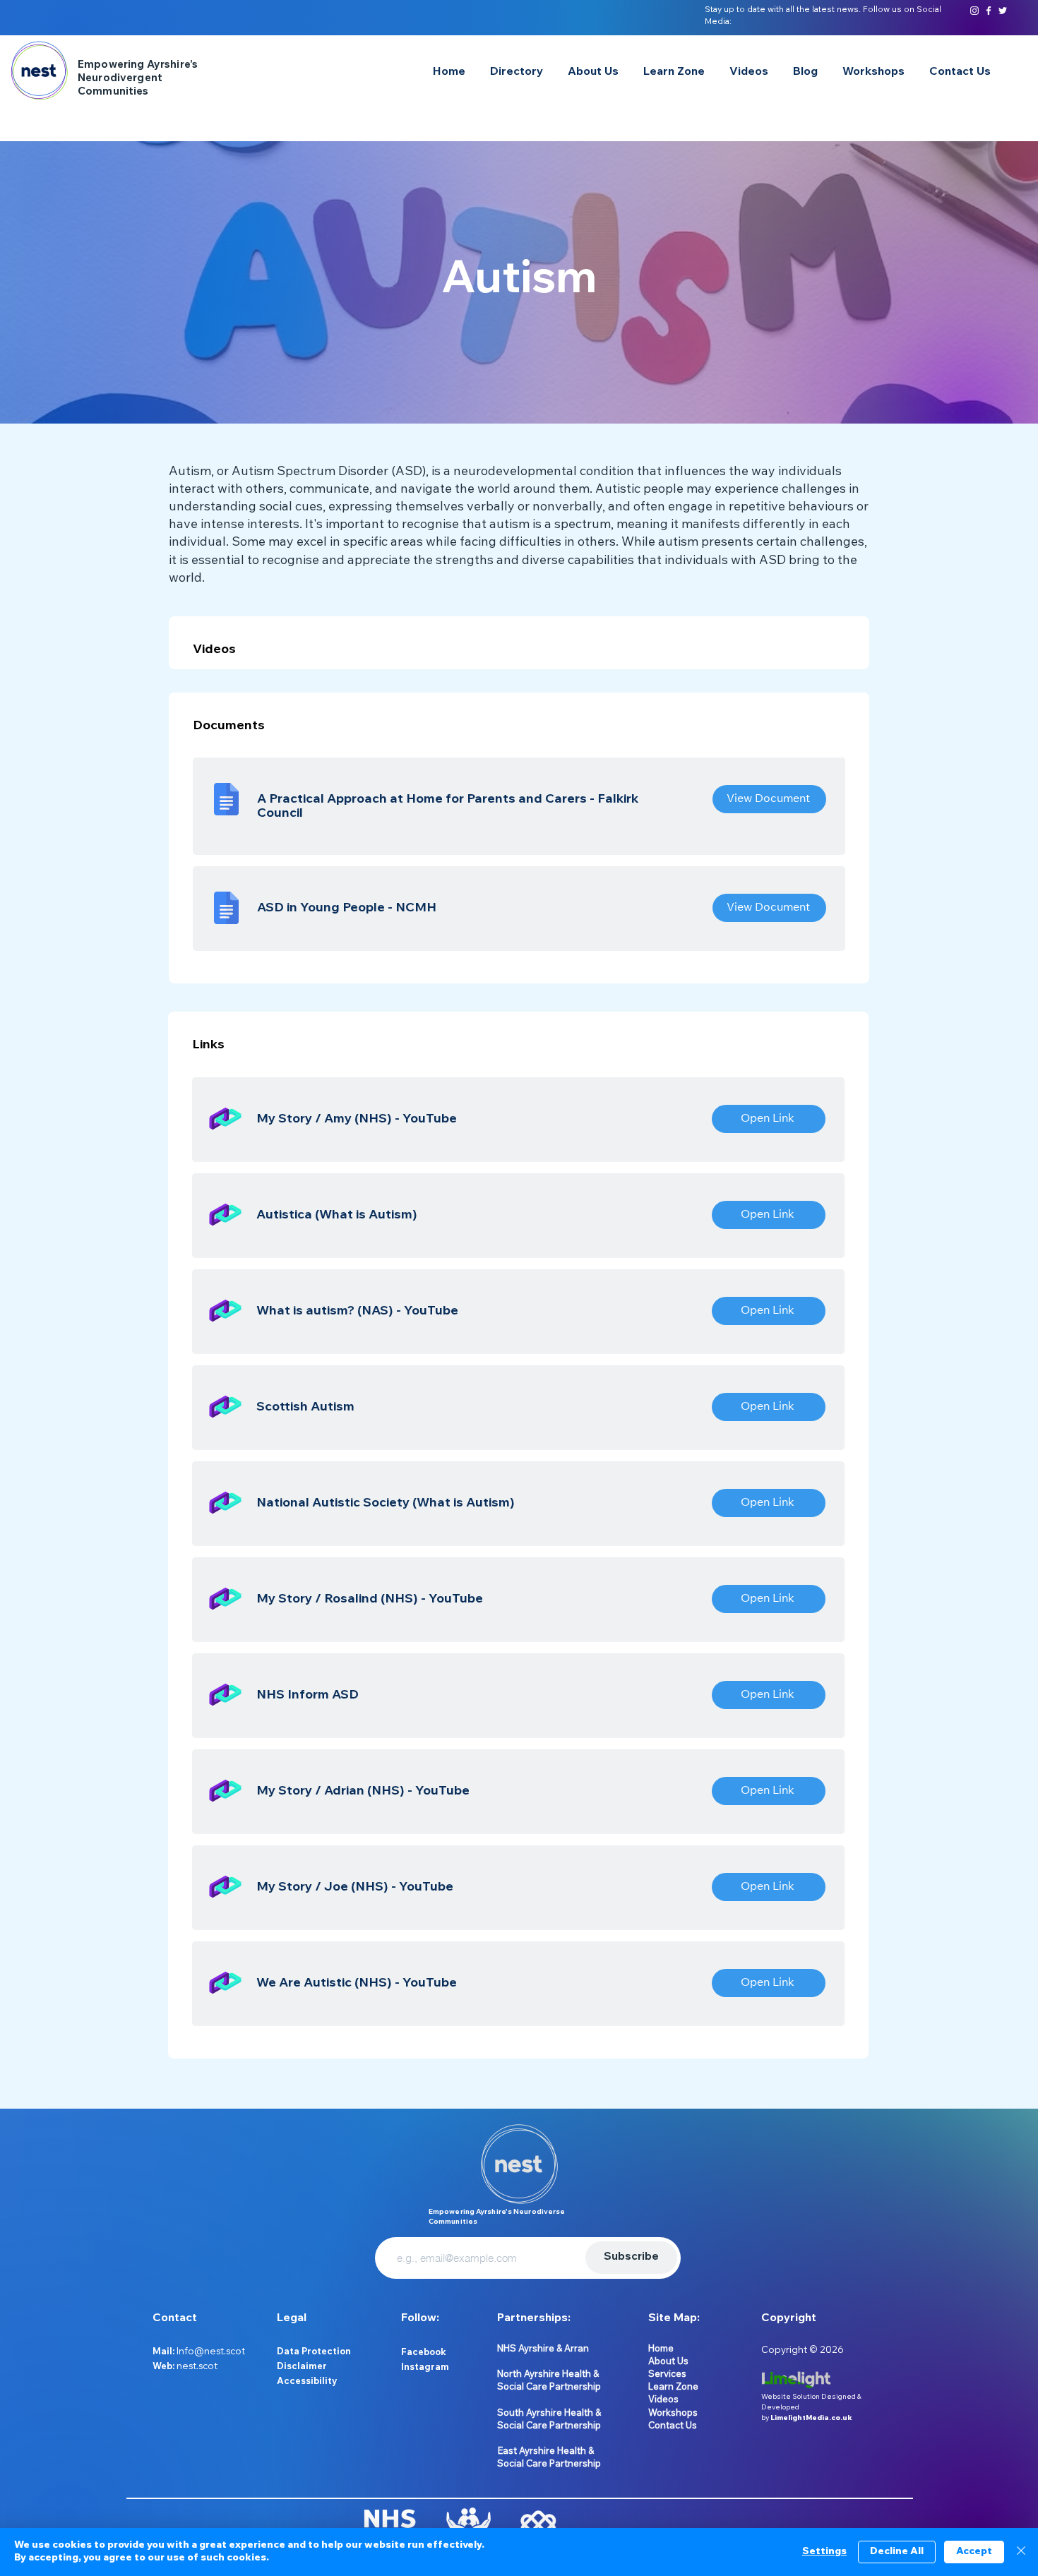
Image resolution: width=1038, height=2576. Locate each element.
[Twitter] (1003, 11)
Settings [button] (824, 2552)
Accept (974, 2552)
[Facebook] (989, 11)
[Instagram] (974, 11)
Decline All (897, 2552)
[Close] (1021, 2552)
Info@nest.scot (211, 2351)
